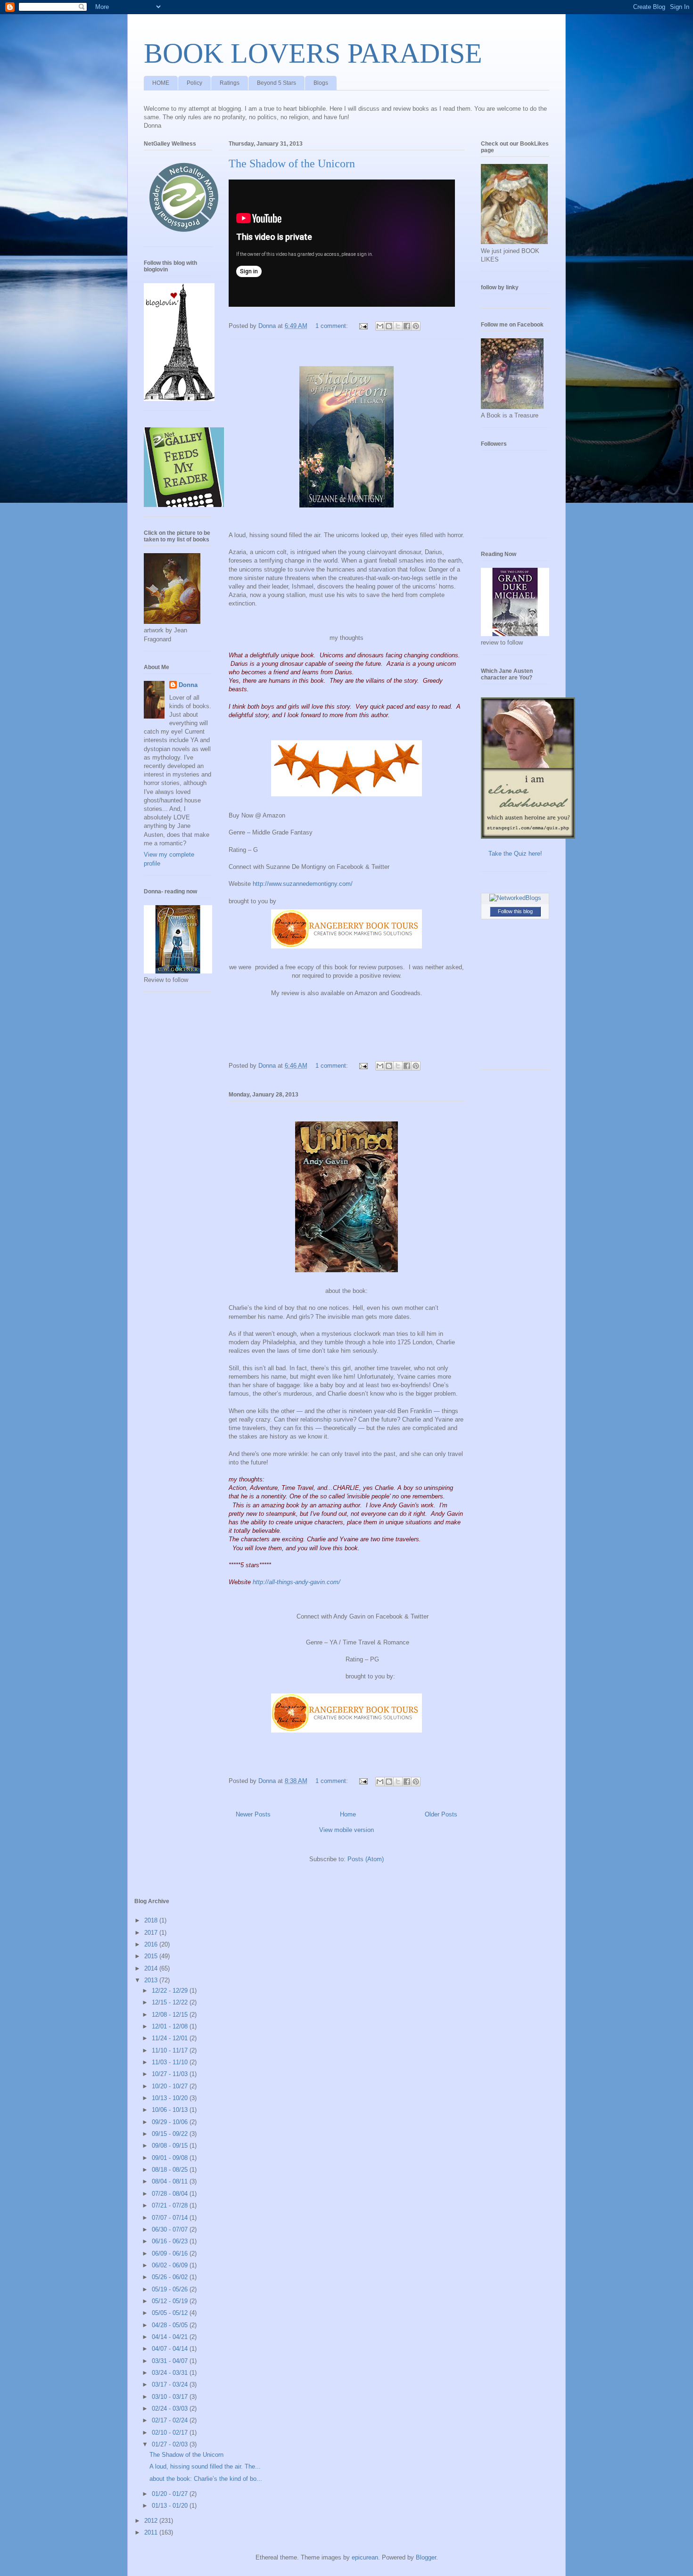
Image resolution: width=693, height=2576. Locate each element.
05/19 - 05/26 (171, 2289)
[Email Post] (363, 326)
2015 (152, 1956)
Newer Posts (253, 1814)
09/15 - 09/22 (171, 2134)
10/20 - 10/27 (171, 2086)
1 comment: (333, 326)
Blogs (321, 83)
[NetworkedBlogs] (515, 898)
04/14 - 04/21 (171, 2337)
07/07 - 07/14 (171, 2218)
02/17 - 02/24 (171, 2420)
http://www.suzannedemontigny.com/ (303, 884)
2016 (152, 1944)
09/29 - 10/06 (171, 2122)
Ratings (230, 83)
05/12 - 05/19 (171, 2301)
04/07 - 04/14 (171, 2349)
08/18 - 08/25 (171, 2170)
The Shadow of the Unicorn (292, 164)
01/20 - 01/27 (171, 2494)
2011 (152, 2532)
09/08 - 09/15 (171, 2146)
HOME (161, 83)
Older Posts (441, 1814)
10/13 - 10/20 (171, 2098)
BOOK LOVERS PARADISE (313, 53)
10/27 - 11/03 (171, 2074)
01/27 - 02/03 (171, 2444)
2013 (152, 1980)
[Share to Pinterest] (416, 326)
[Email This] (380, 326)
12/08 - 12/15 (171, 2015)
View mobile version (346, 1830)
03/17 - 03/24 (171, 2384)
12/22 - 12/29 (171, 1991)
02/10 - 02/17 (171, 2433)
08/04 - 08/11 (171, 2181)
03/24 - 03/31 (171, 2373)
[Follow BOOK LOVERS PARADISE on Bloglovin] (179, 399)
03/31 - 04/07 (171, 2361)
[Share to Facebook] (407, 326)
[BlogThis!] (389, 326)
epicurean (365, 2557)
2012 (152, 2521)
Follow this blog (515, 911)
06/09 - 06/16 (171, 2253)
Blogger (426, 2557)
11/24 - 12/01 (171, 2038)
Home (348, 1814)
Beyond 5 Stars (276, 83)
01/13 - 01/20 (171, 2506)
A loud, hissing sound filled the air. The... (205, 2466)
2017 (152, 1933)
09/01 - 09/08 (171, 2158)
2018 (152, 1920)
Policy (194, 83)
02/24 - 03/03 (171, 2408)
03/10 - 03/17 (171, 2397)
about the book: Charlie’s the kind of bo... (206, 2479)
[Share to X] (398, 326)
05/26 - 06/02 (171, 2277)
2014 (152, 1968)
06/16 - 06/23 (171, 2241)
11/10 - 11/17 (171, 2050)
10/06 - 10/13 (171, 2110)
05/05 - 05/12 (171, 2313)
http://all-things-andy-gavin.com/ (297, 1582)
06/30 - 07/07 (171, 2229)
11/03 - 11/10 (171, 2062)
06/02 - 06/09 (171, 2265)
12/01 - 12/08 (171, 2026)
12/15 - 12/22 (171, 2002)
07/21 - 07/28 (171, 2205)
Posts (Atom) (366, 1859)
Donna (188, 685)
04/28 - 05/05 (171, 2325)
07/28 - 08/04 (171, 2194)
